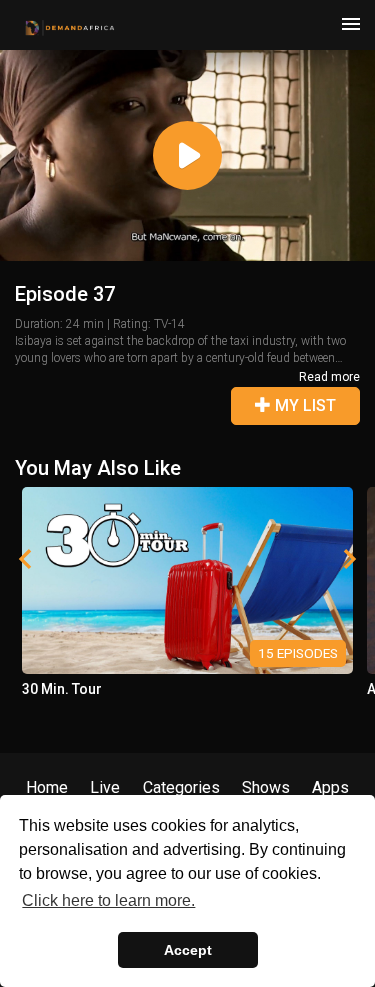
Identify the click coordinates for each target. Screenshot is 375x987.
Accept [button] (188, 950)
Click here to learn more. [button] (108, 900)
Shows (266, 787)
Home (47, 787)
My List (303, 405)
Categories (181, 787)
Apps (330, 787)
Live (105, 787)
